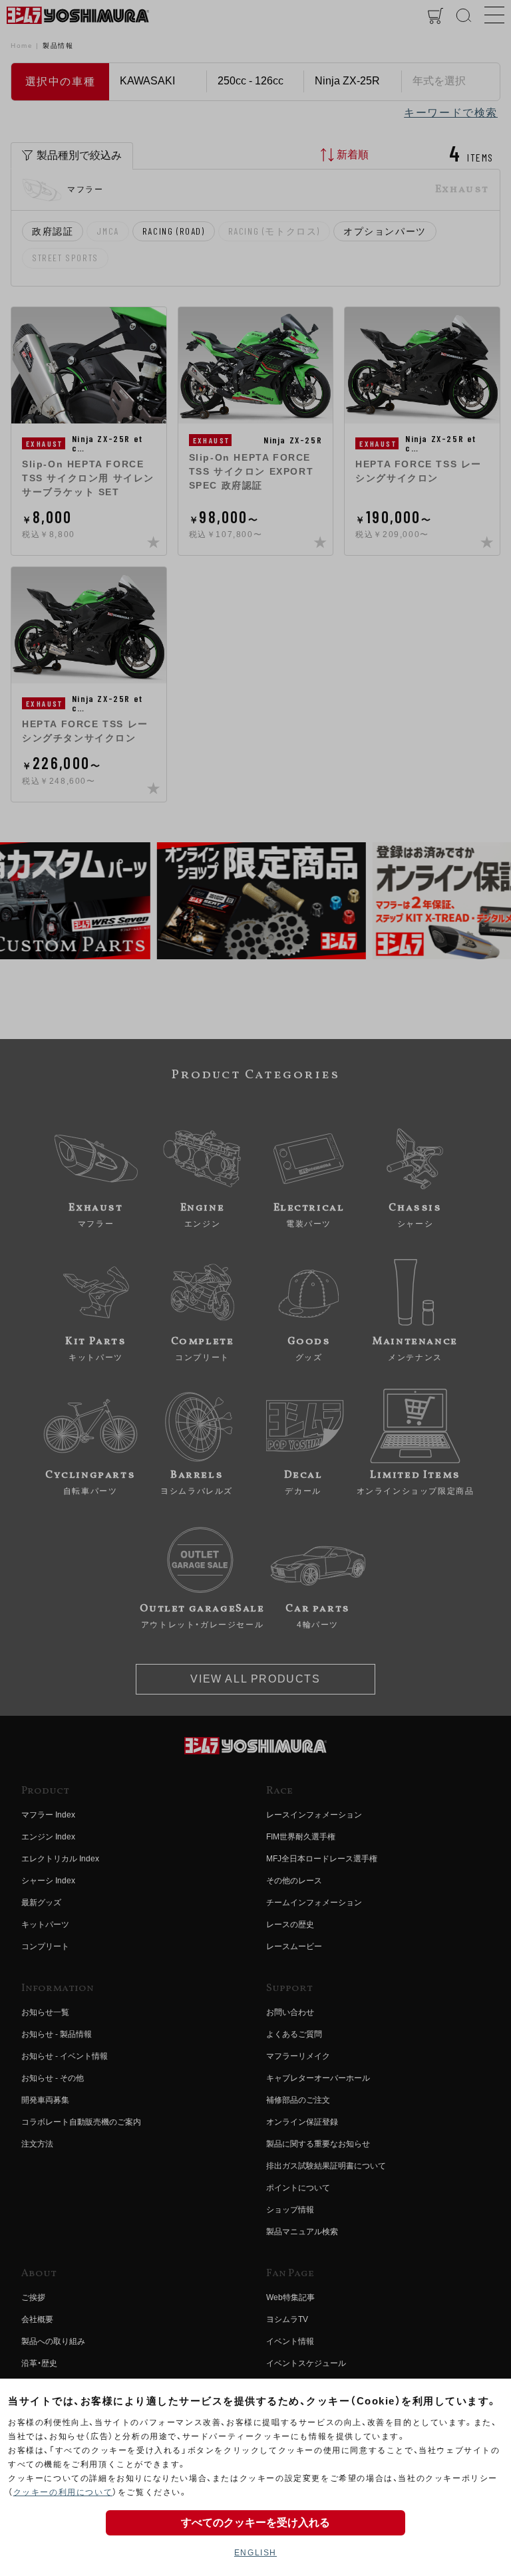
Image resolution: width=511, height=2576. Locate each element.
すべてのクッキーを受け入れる (255, 2522)
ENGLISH (255, 2553)
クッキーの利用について (63, 2492)
